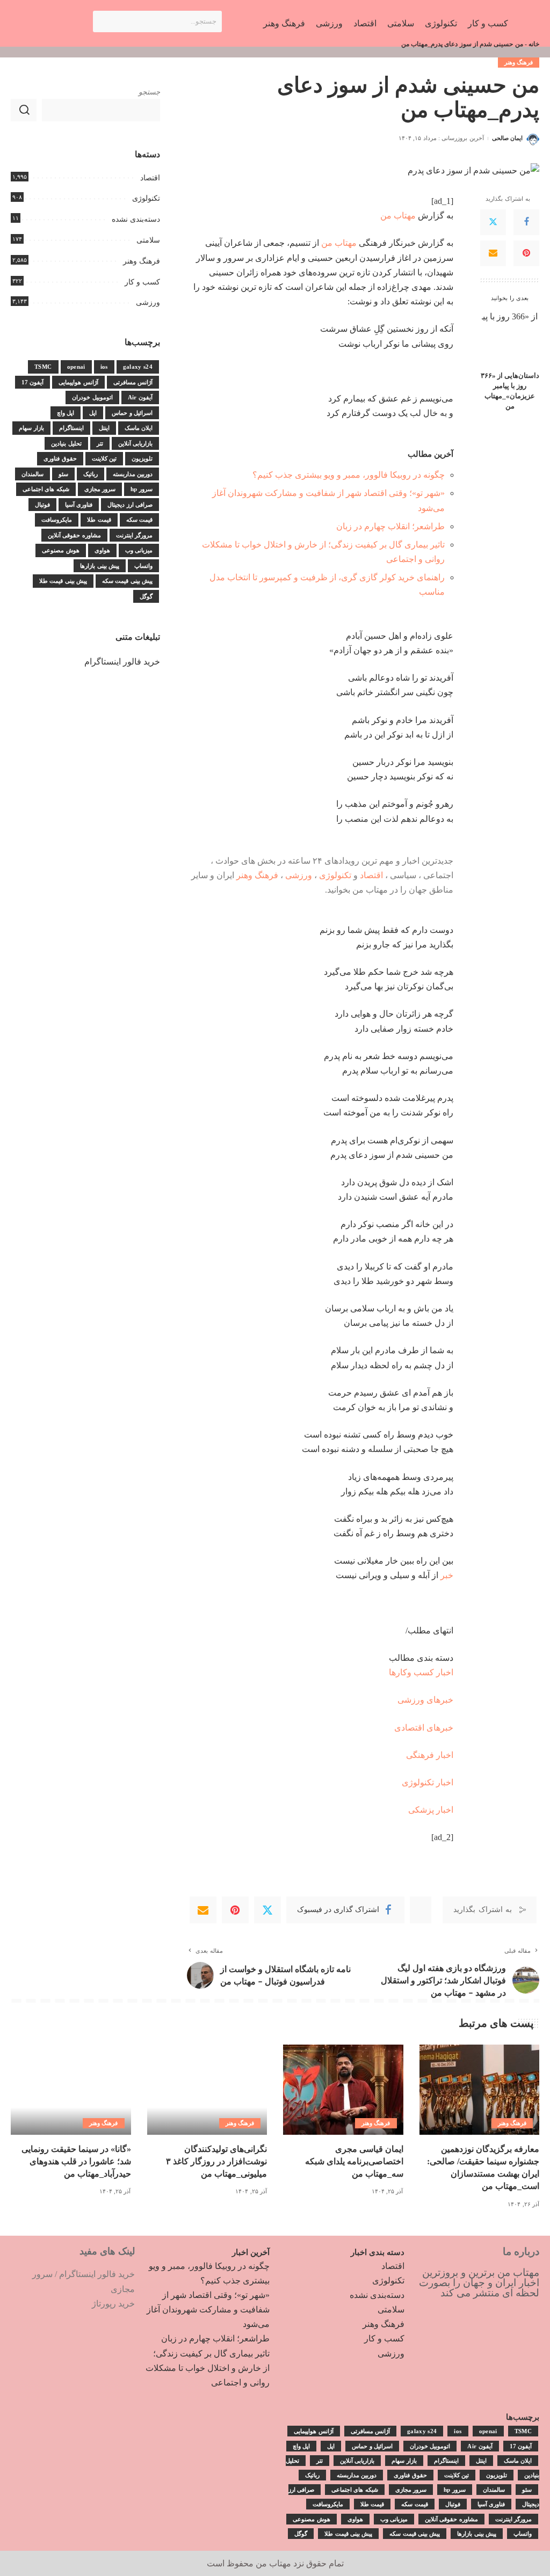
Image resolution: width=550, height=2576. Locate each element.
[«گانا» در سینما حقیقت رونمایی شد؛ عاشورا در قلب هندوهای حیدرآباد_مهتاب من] (71, 2090)
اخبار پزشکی (431, 1810)
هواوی (102, 550)
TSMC (43, 367)
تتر (100, 443)
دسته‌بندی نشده (136, 219)
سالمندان (32, 474)
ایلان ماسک (139, 428)
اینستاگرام (71, 428)
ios (104, 367)
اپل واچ (66, 413)
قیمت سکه (139, 520)
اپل (93, 413)
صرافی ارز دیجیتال (130, 505)
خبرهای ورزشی (425, 1700)
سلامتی (148, 240)
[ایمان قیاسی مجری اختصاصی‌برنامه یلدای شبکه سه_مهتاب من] (343, 2090)
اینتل (104, 428)
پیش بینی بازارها (100, 566)
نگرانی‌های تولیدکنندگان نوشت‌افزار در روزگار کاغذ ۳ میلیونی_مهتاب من (216, 2161)
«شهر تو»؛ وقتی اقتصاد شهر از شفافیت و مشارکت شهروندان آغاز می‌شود (208, 2309)
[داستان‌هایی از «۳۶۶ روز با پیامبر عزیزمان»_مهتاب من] (510, 337)
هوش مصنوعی (60, 550)
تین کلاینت (104, 458)
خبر (447, 1575)
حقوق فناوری (60, 458)
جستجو (149, 92)
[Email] (493, 253)
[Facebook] (526, 222)
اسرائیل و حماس (132, 413)
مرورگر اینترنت (134, 535)
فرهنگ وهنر (519, 62)
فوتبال (42, 505)
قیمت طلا (99, 520)
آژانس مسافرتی (133, 382)
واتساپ (143, 566)
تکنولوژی (335, 875)
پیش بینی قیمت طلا (63, 581)
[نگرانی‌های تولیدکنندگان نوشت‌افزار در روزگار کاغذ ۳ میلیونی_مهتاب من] (207, 2090)
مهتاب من (398, 216)
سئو (63, 474)
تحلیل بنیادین (66, 443)
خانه (534, 44)
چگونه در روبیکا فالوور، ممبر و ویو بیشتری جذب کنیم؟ (349, 475)
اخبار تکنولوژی (428, 1782)
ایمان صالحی (507, 138)
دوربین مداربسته (133, 474)
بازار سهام (31, 428)
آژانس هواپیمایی (78, 382)
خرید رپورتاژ (113, 2304)
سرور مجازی (100, 489)
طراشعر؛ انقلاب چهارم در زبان (390, 526)
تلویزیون (142, 458)
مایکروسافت (57, 520)
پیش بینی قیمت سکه (127, 581)
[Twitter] (493, 222)
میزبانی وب (139, 550)
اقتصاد (371, 875)
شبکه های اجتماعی (46, 489)
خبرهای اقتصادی (424, 1728)
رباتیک (91, 474)
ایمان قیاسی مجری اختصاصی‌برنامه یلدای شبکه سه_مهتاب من (354, 2161)
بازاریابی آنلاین (135, 443)
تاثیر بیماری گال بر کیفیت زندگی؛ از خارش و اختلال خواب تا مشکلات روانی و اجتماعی (208, 2368)
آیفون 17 (32, 382)
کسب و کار (142, 282)
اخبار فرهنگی (430, 1755)
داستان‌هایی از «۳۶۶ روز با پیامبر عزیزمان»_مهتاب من (510, 391)
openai (76, 367)
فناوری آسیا (79, 505)
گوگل (146, 596)
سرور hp (142, 489)
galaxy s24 (138, 367)
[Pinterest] (526, 253)
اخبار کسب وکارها (421, 1672)
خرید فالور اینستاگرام (122, 662)
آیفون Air (140, 397)
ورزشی (299, 875)
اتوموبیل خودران (92, 397)
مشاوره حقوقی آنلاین (74, 535)
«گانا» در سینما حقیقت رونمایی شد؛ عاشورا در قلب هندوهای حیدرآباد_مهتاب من (76, 2161)
